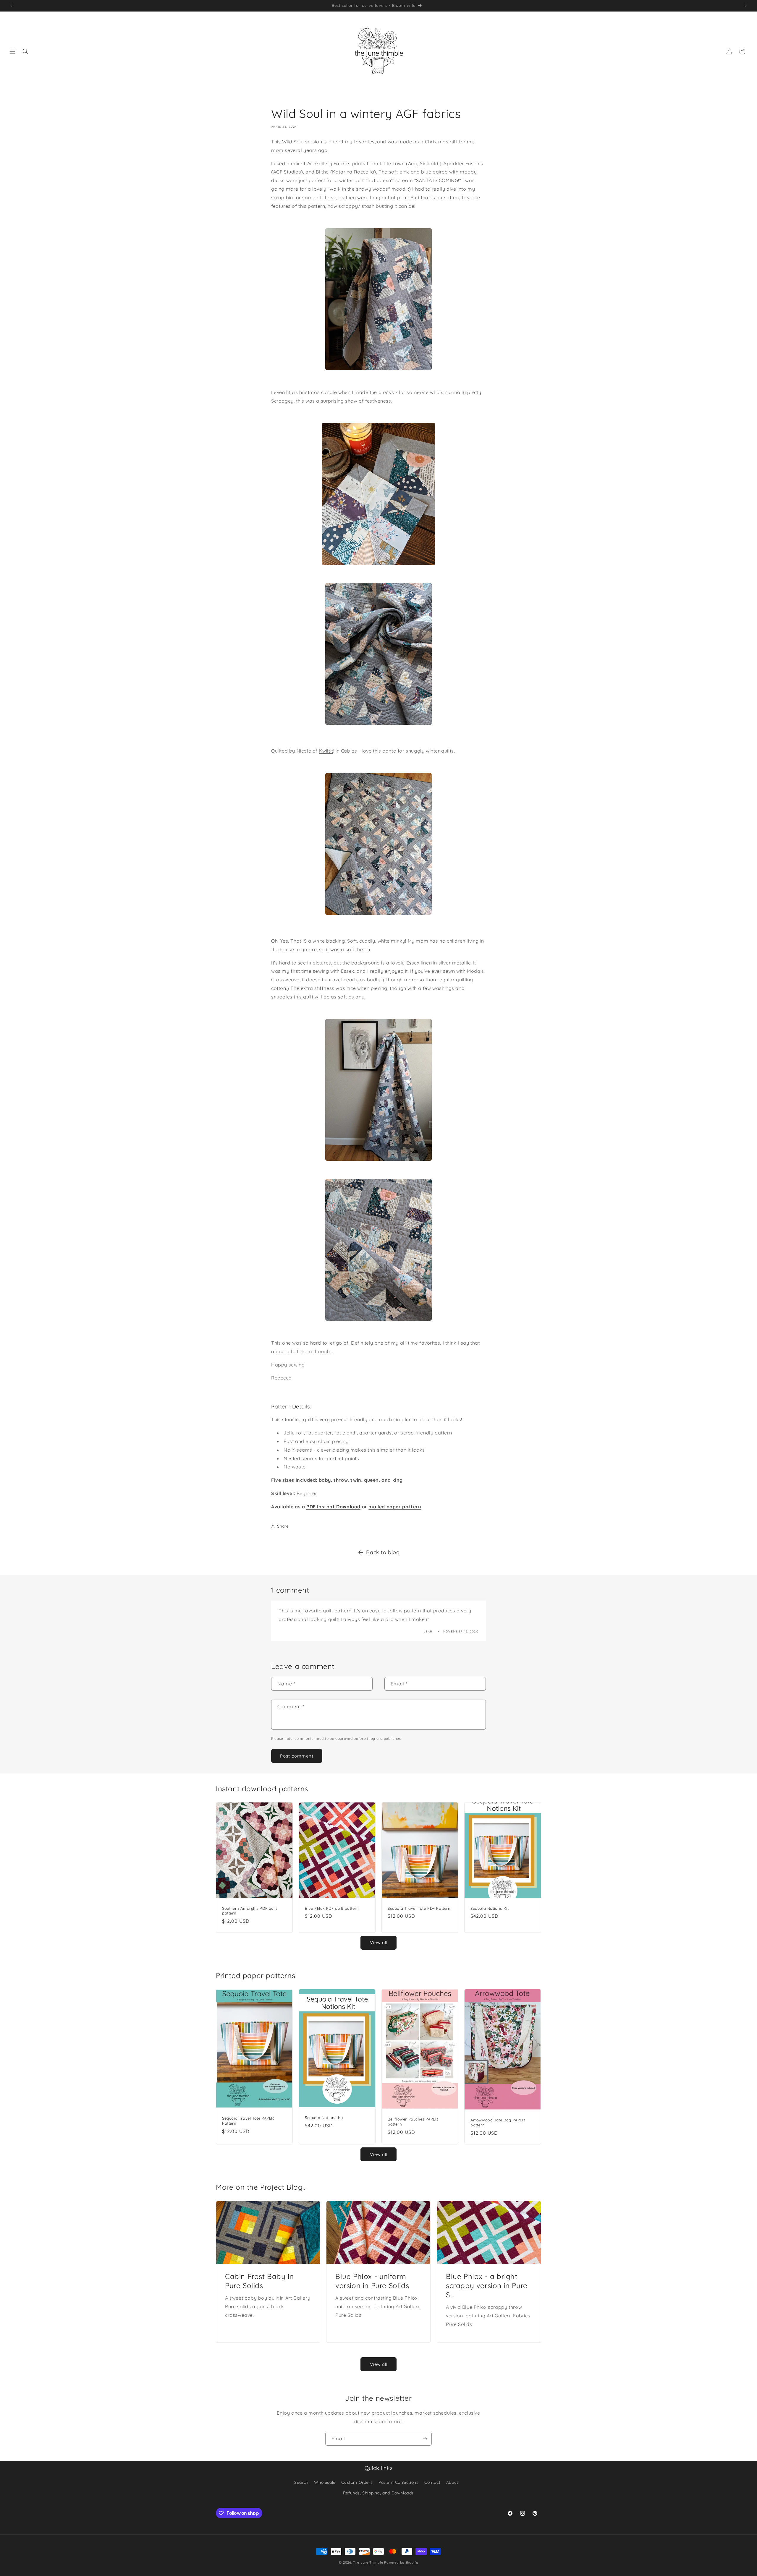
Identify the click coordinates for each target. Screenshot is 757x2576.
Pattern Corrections (398, 2482)
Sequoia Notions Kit (490, 1908)
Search (301, 2482)
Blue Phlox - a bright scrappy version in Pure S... (487, 2285)
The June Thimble (368, 2562)
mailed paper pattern (395, 1507)
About (452, 2482)
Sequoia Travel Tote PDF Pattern (419, 1908)
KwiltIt (326, 751)
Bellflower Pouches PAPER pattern (413, 2122)
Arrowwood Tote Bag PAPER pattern (498, 2122)
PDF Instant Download (333, 1507)
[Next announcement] (745, 6)
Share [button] (283, 1526)
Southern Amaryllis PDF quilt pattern (250, 1911)
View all (379, 1942)
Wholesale (325, 2482)
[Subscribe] (425, 2439)
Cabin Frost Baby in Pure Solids (259, 2281)
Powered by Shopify (401, 2562)
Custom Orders (357, 2482)
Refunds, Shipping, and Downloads (378, 2493)
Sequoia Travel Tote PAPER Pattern (248, 2121)
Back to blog (383, 1552)
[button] (12, 51)
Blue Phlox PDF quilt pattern (332, 1908)
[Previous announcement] (12, 6)
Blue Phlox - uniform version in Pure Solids (372, 2281)
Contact (432, 2482)
